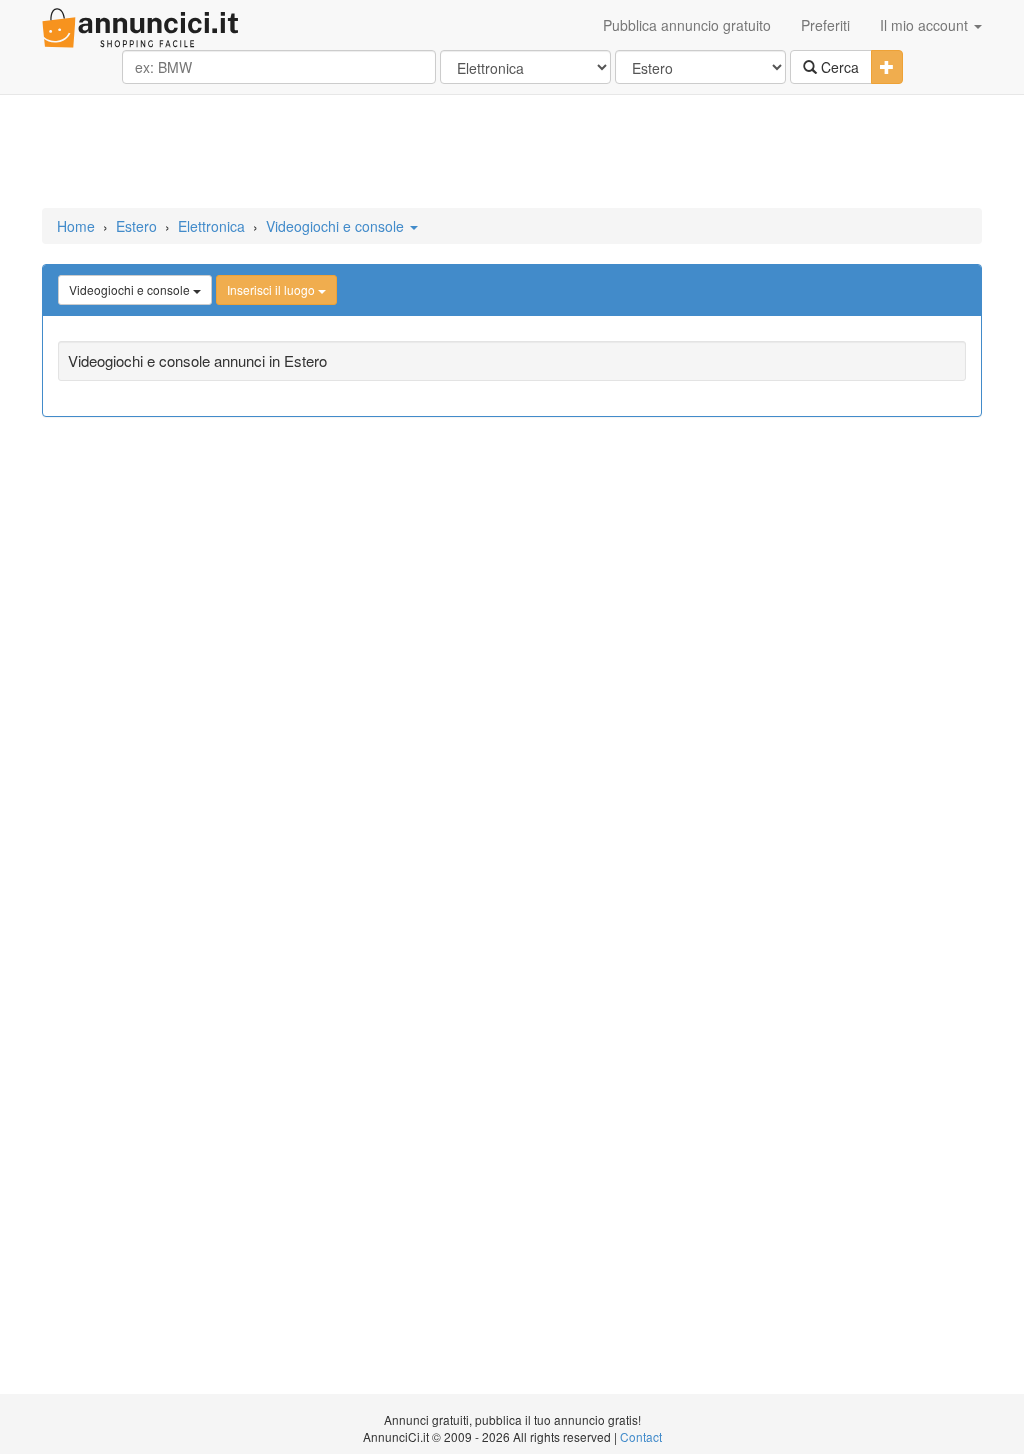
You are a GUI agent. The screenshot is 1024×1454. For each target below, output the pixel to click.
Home (76, 226)
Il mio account (926, 25)
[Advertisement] (512, 153)
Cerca (838, 67)
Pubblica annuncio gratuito (687, 25)
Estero (136, 226)
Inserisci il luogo (272, 289)
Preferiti (825, 25)
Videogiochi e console (337, 226)
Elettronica (211, 226)
